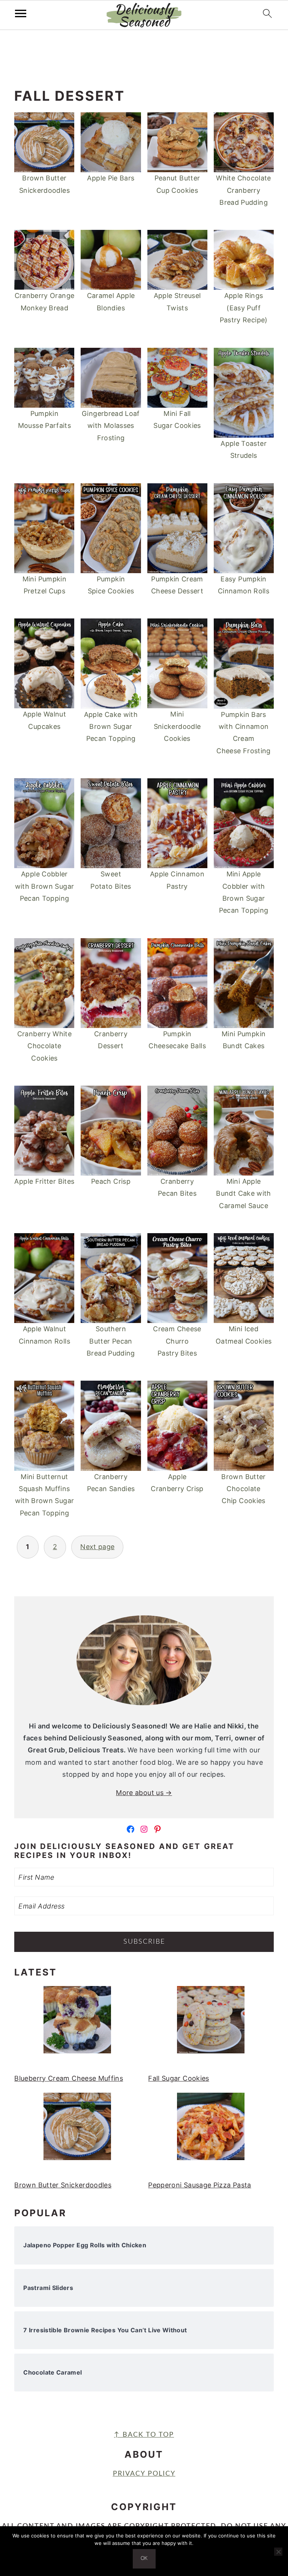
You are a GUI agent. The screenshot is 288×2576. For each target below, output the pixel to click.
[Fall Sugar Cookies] (211, 2024)
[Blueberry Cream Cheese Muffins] (77, 2024)
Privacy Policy (144, 2474)
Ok (144, 2559)
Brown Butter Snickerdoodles (63, 2185)
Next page (97, 1547)
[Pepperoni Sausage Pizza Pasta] (211, 2131)
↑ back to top (144, 2435)
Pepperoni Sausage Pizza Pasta (199, 2185)
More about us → (144, 1793)
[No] (278, 2552)
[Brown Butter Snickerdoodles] (77, 2131)
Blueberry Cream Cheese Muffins (69, 2078)
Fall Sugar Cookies (178, 2078)
